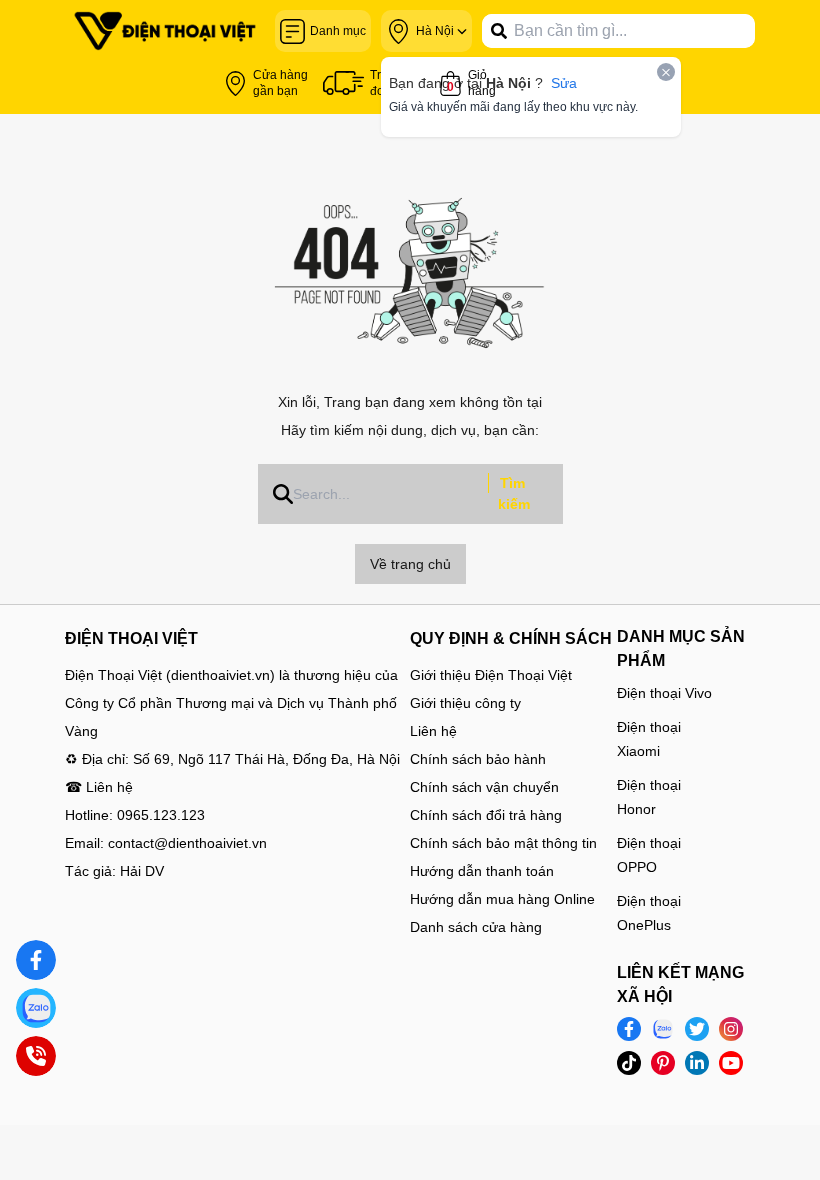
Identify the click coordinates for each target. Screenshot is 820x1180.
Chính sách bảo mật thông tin (503, 843)
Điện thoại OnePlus (649, 913)
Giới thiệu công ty (465, 703)
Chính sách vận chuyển (484, 787)
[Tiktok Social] (629, 1063)
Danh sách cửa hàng (476, 927)
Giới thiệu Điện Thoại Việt (491, 675)
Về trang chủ (410, 564)
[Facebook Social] (629, 1029)
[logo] (165, 31)
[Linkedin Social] (697, 1063)
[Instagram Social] (731, 1029)
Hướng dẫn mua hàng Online (502, 899)
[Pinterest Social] (663, 1063)
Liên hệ (433, 731)
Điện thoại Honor (649, 797)
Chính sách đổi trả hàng (486, 815)
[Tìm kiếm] (499, 31)
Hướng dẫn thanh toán (482, 871)
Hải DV (142, 871)
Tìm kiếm (514, 493)
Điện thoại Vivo (664, 693)
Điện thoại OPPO (649, 855)
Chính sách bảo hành (478, 759)
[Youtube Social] (731, 1063)
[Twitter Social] (697, 1029)
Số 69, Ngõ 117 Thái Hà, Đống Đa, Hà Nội (266, 759)
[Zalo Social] (663, 1029)
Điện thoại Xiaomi (649, 739)
